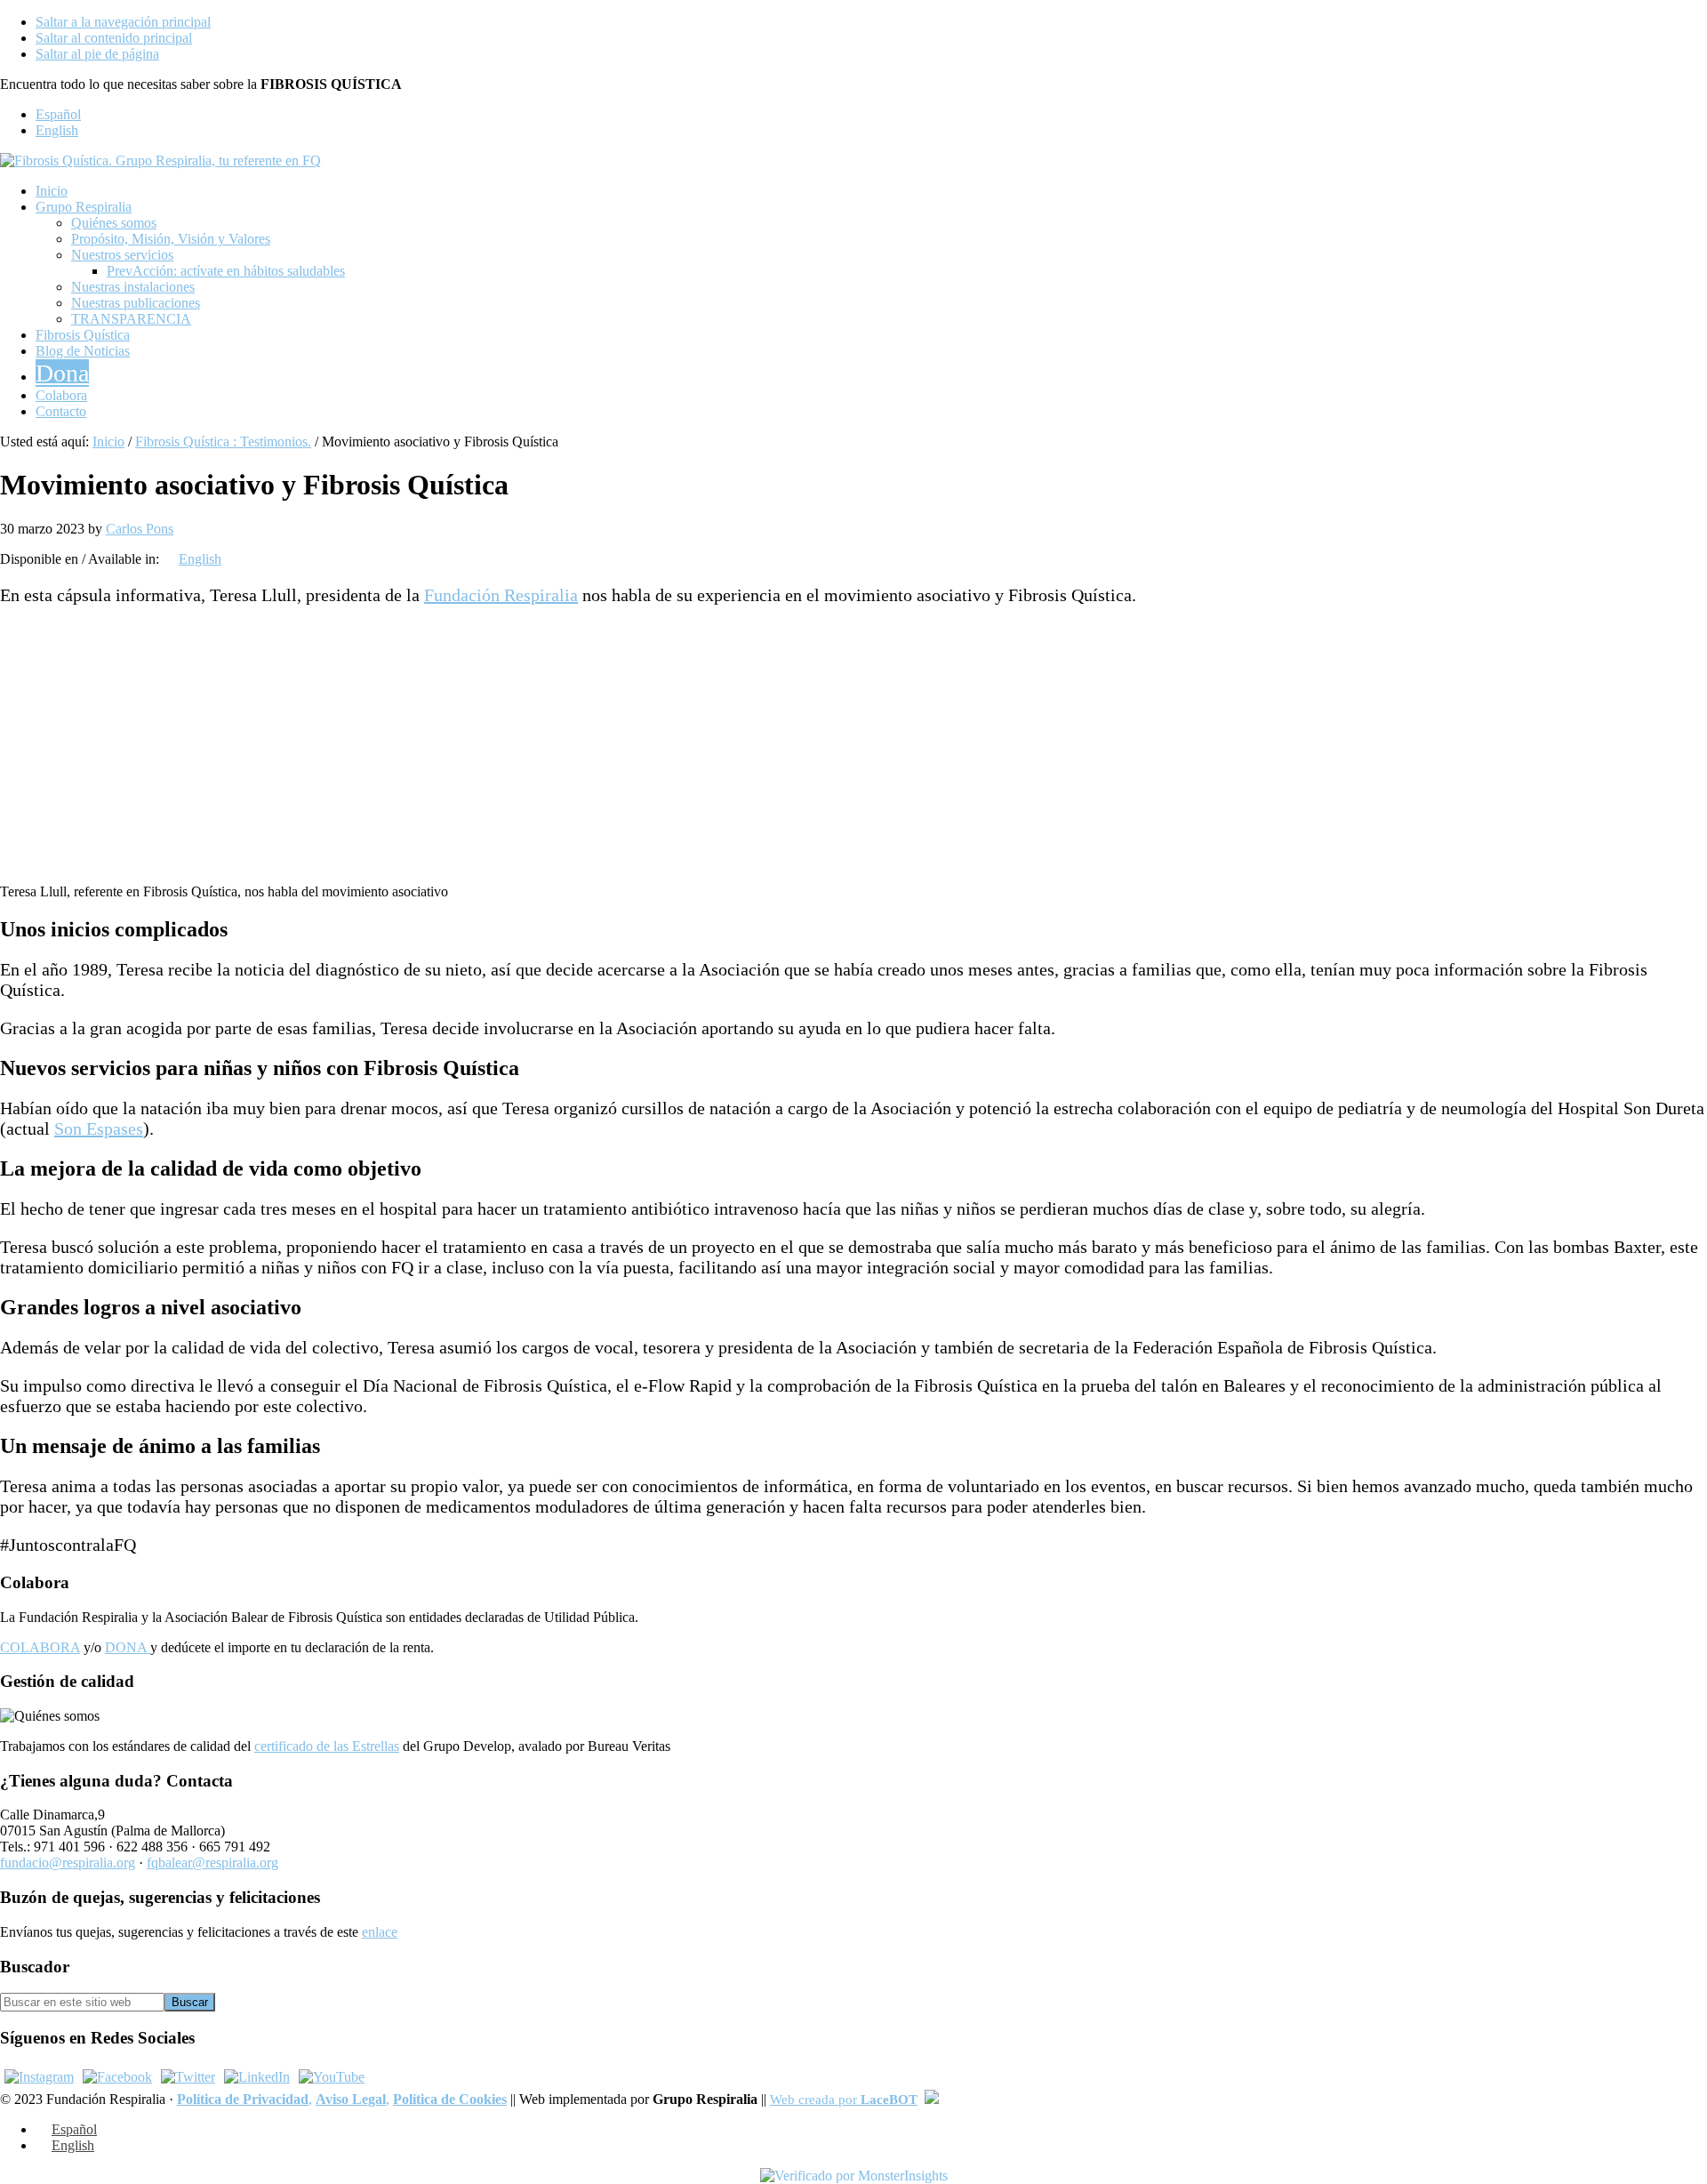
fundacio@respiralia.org (68, 1863)
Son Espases (99, 1128)
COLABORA (40, 1647)
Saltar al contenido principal (114, 38)
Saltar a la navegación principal (123, 22)
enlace (380, 1932)
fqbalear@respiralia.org (212, 1863)
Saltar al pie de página (97, 54)
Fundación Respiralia (501, 595)
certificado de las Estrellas (327, 1746)
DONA (128, 1647)
